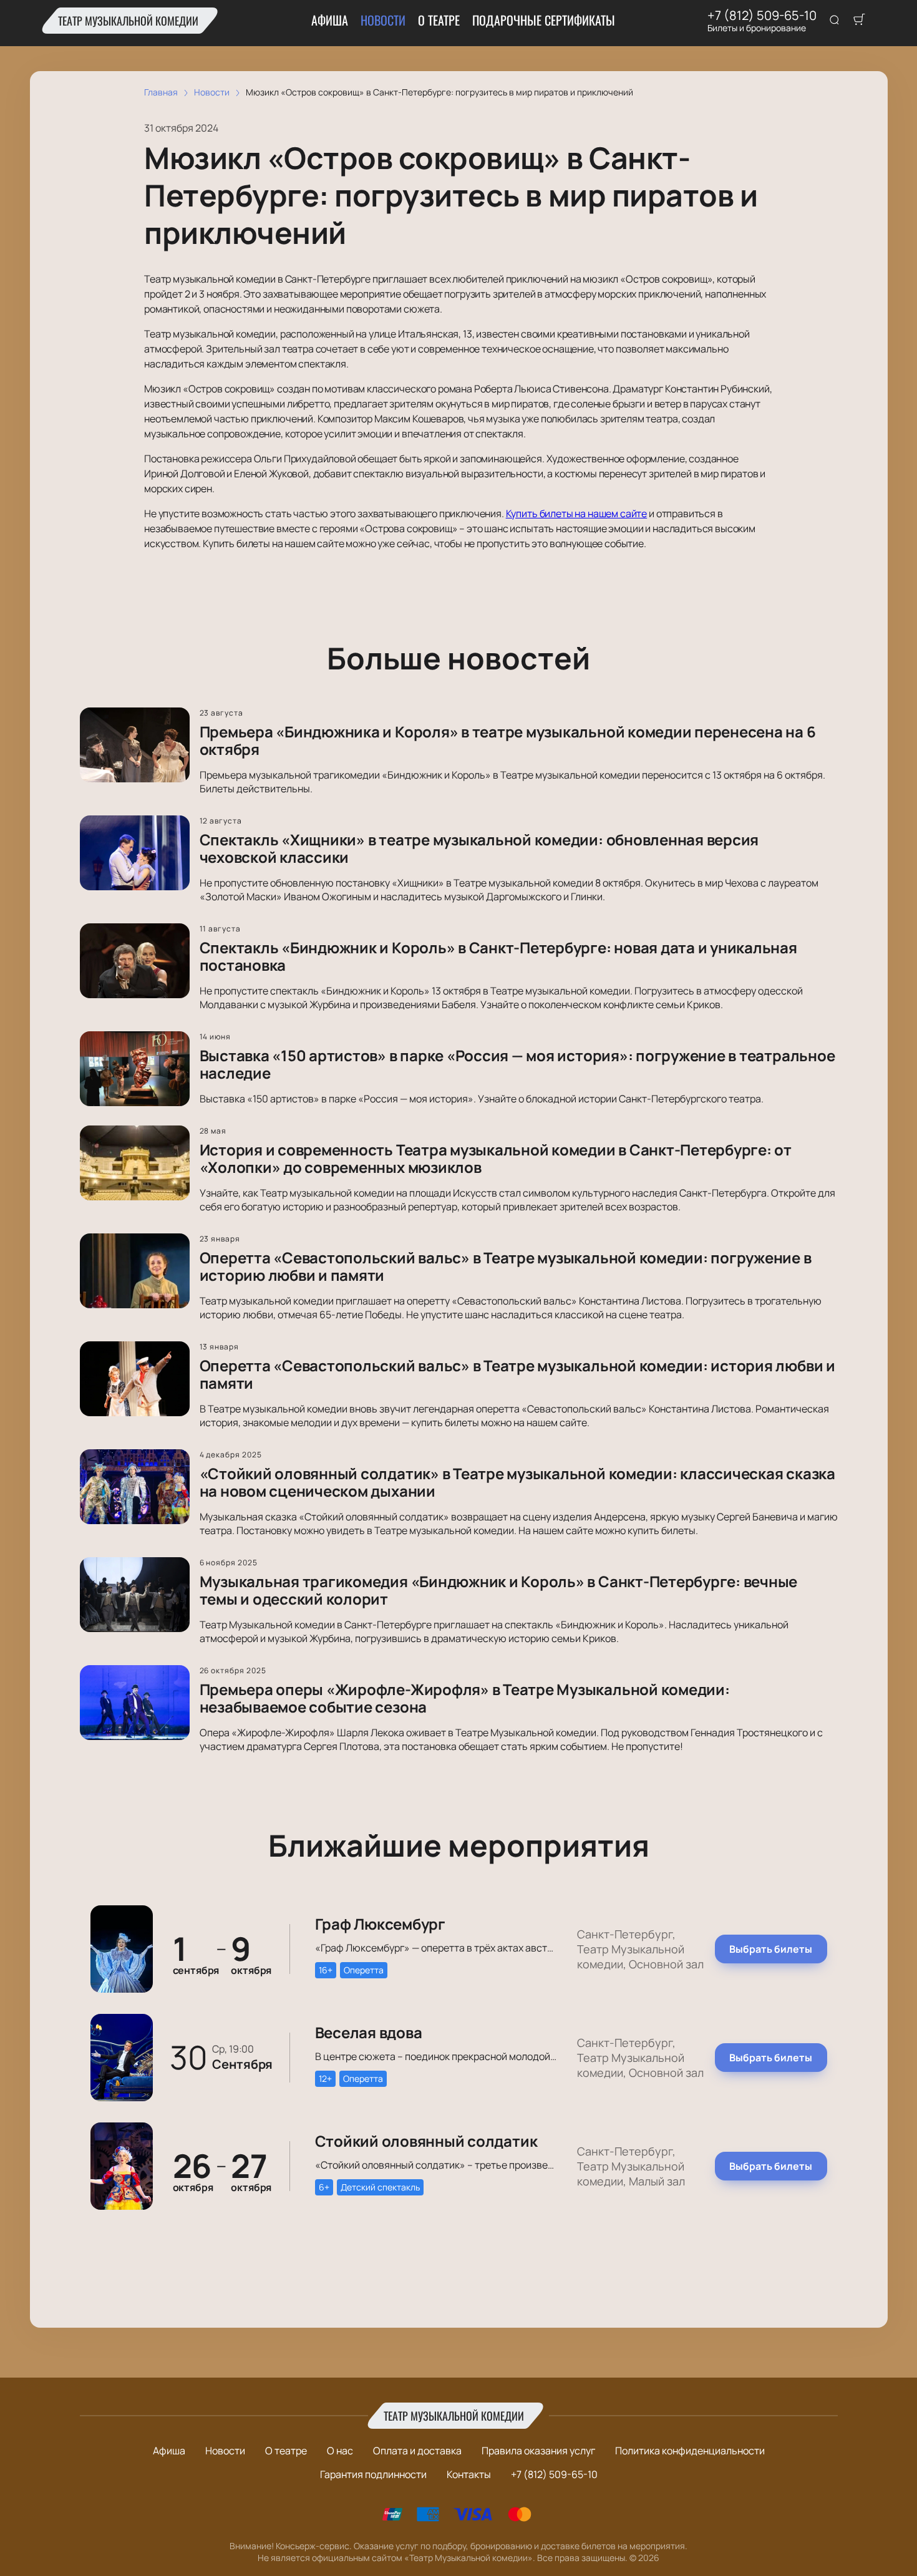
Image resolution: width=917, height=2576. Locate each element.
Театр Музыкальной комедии (128, 21)
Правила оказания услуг (538, 2451)
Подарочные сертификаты (544, 20)
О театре (439, 20)
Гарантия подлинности (373, 2474)
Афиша (330, 20)
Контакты (469, 2474)
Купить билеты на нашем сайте (577, 513)
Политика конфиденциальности (690, 2451)
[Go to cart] (859, 21)
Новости (383, 20)
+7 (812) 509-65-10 (762, 16)
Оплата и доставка (417, 2451)
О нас (340, 2451)
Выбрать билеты (771, 1949)
